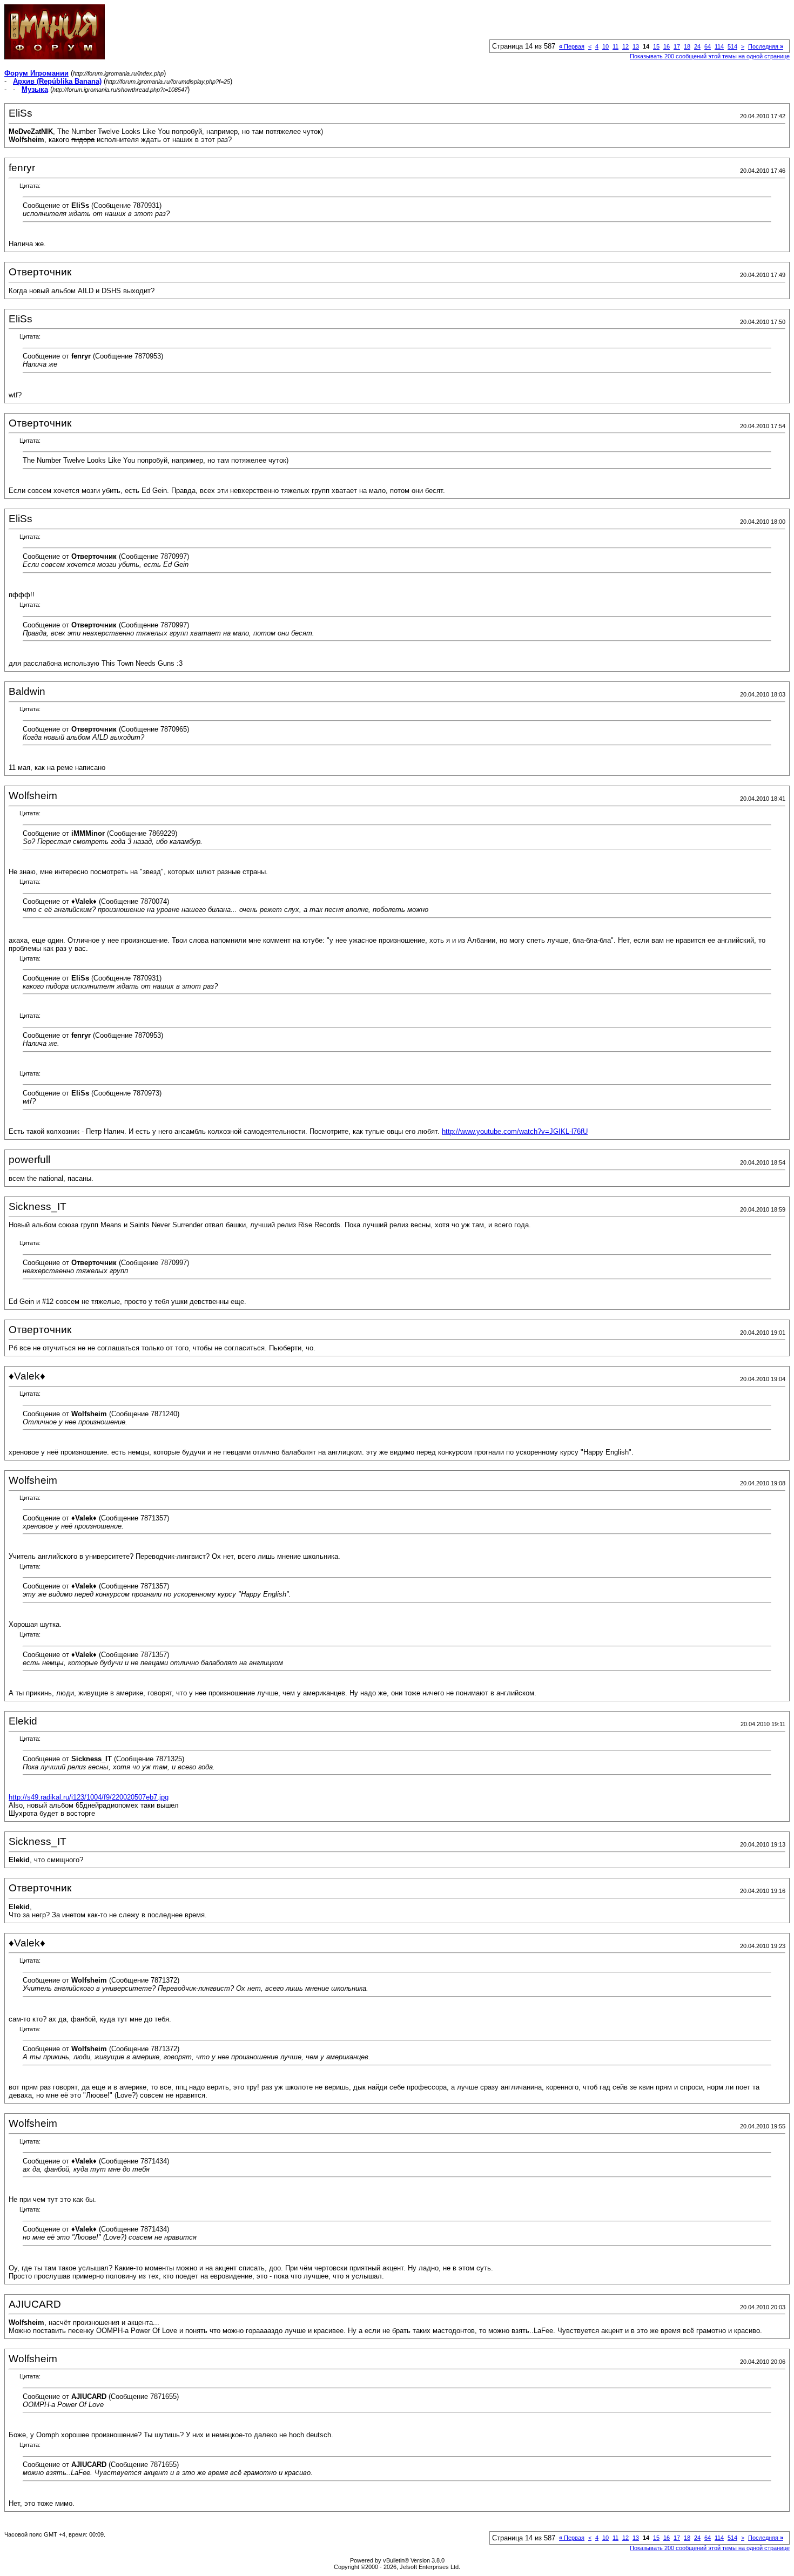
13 (636, 46)
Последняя (766, 46)
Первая (572, 46)
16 (667, 46)
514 (732, 46)
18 (687, 46)
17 (677, 46)
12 (625, 46)
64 (708, 46)
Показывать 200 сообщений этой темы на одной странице (710, 56)
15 (656, 46)
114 (719, 46)
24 (697, 46)
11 (615, 46)
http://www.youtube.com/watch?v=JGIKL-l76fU (515, 1131)
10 (605, 46)
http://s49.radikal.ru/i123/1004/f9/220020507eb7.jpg (89, 1797)
